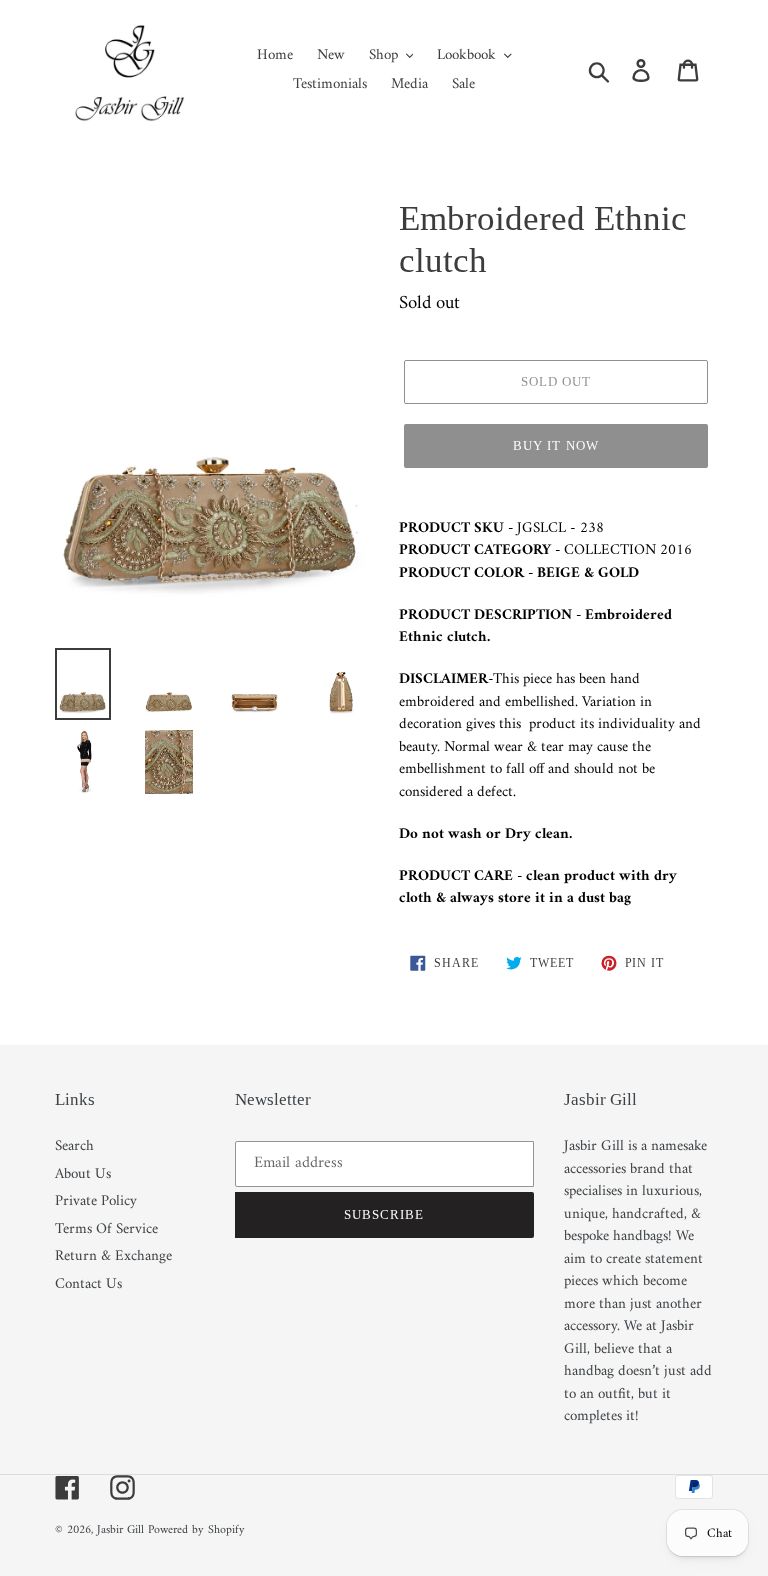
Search (74, 1146)
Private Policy (96, 1201)
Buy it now (555, 445)
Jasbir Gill (120, 1530)
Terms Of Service (106, 1229)
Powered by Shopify (196, 1530)
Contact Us (88, 1284)
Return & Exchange (113, 1256)
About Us (83, 1174)
